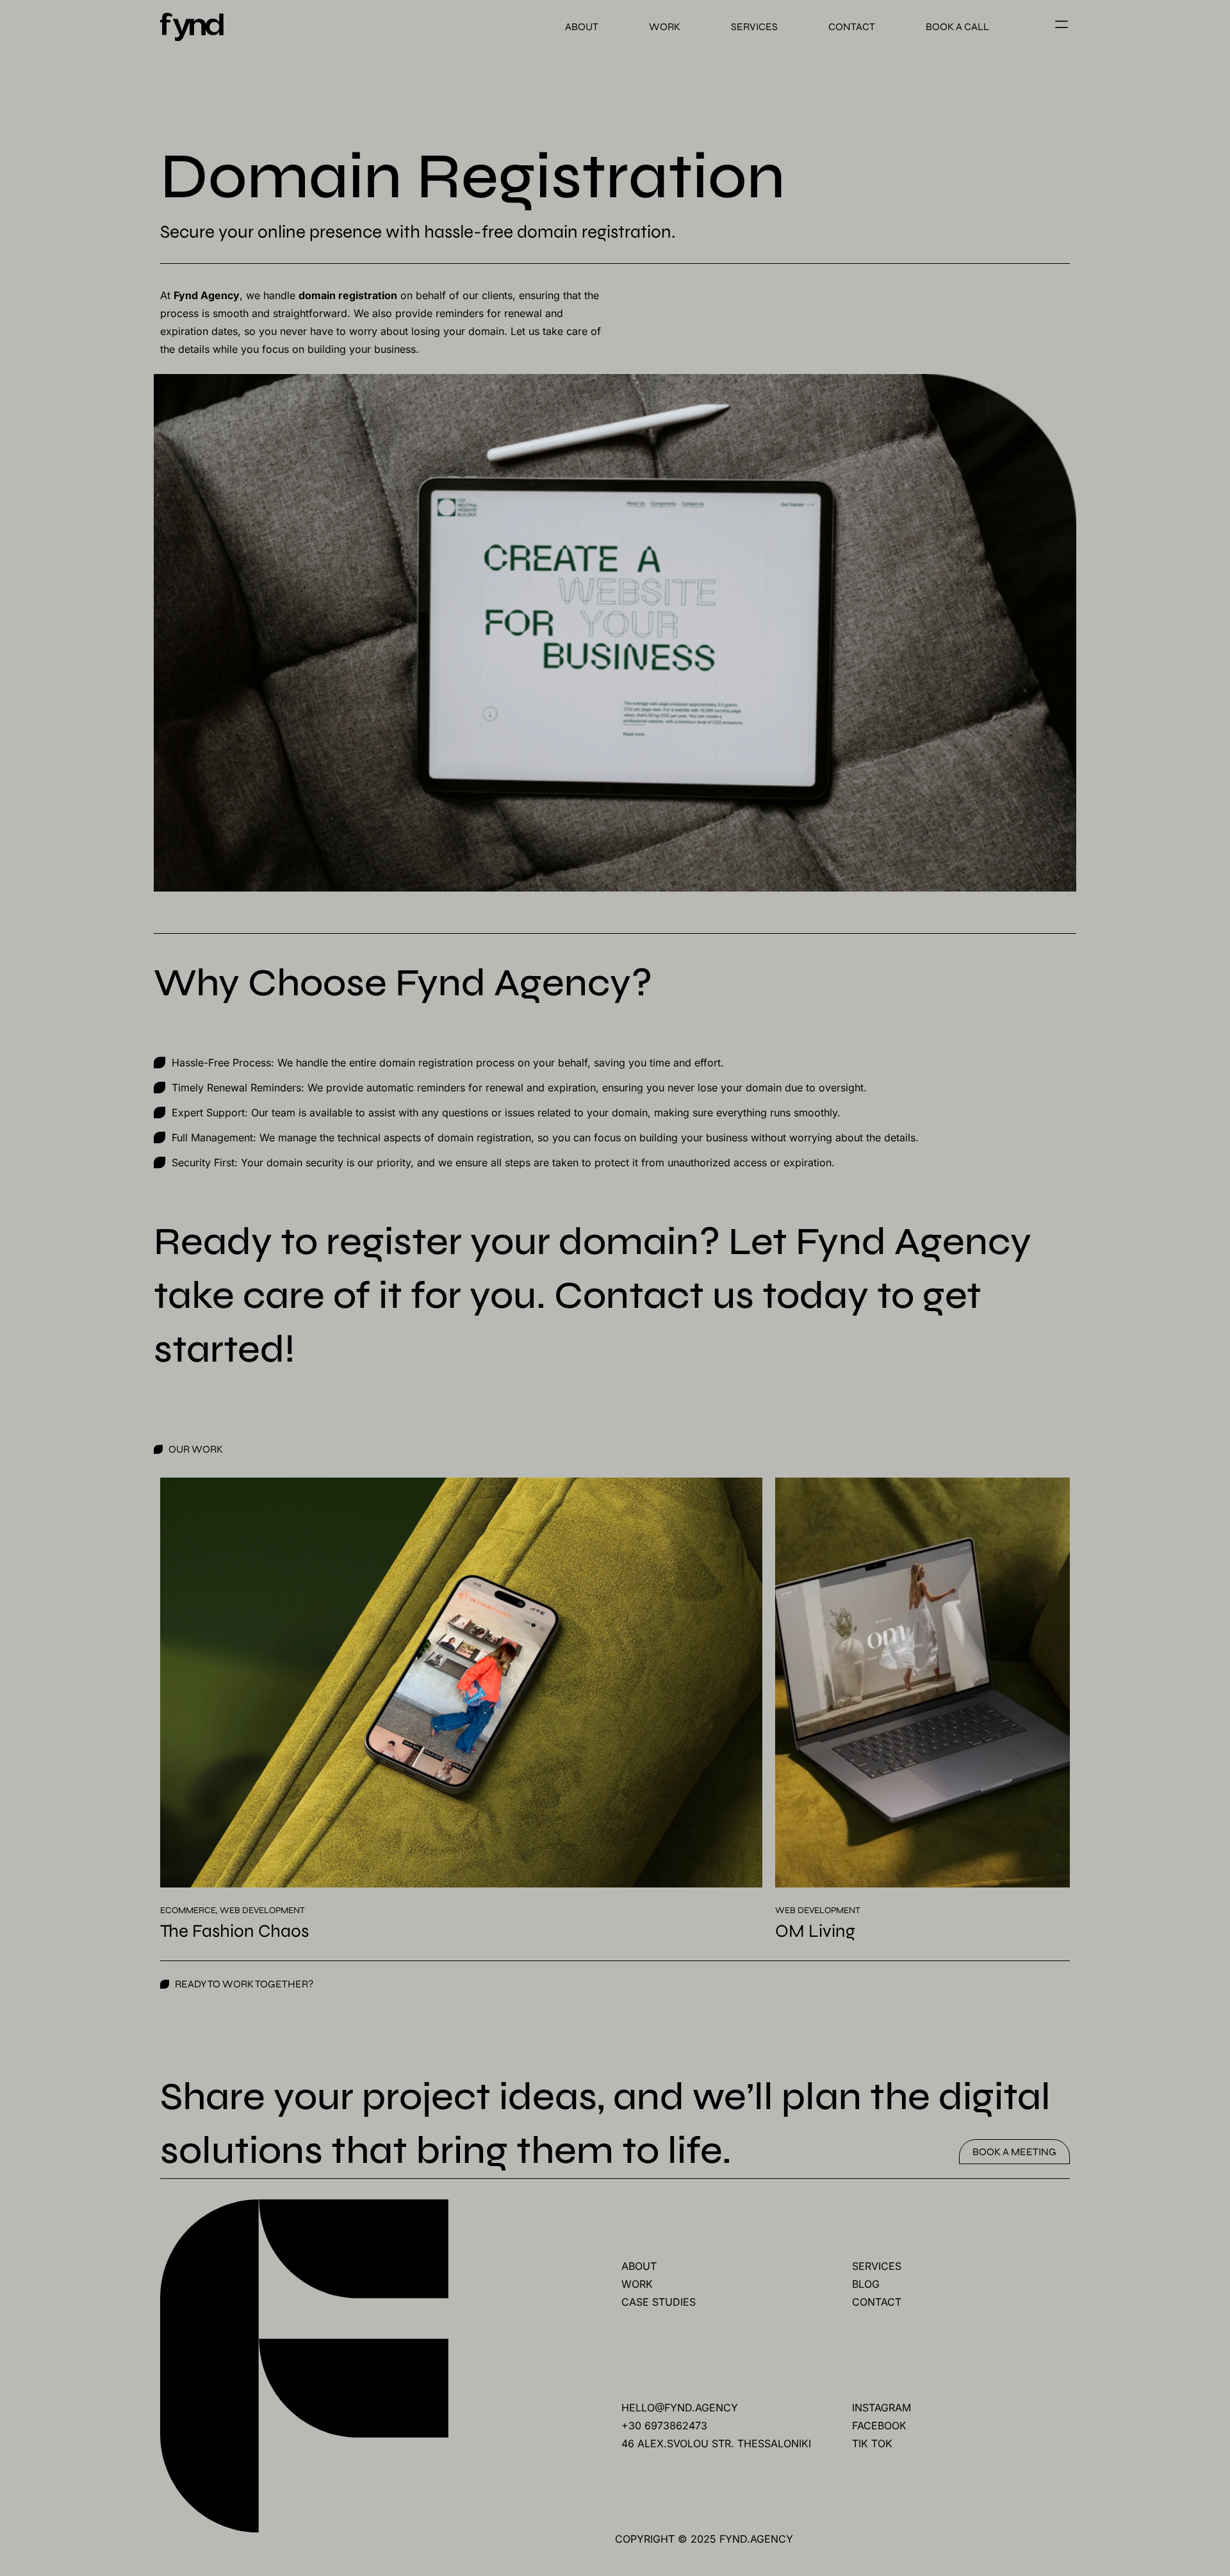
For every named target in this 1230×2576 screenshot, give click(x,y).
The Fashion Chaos (234, 1931)
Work (665, 27)
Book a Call (957, 27)
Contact (852, 27)
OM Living (815, 1931)
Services (754, 27)
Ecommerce (188, 1910)
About (582, 27)
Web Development (262, 1910)
